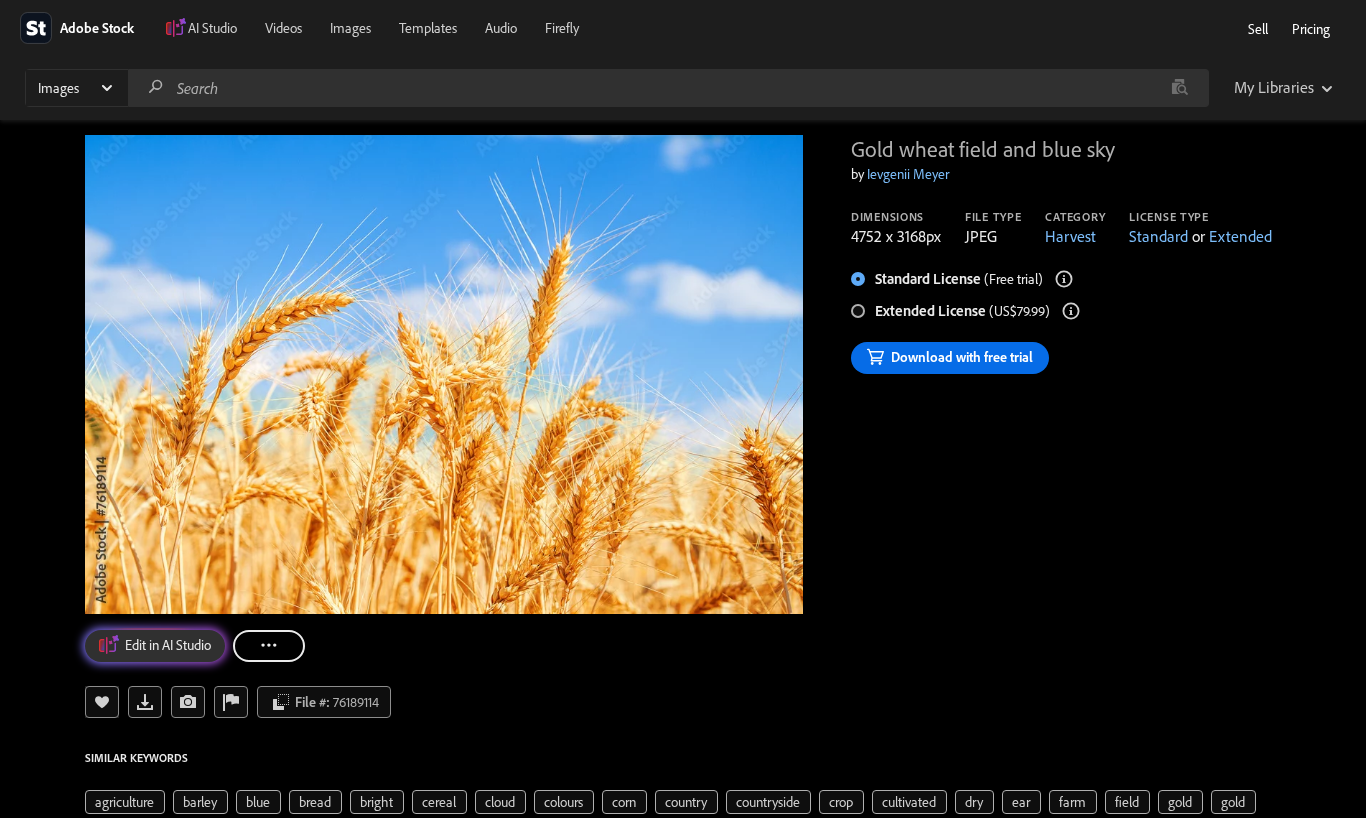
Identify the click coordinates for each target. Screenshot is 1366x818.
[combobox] (668, 88)
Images (350, 28)
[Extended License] (1071, 311)
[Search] (156, 87)
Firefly (562, 28)
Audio (501, 28)
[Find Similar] (188, 702)
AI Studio (212, 28)
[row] (125, 802)
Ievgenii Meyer (908, 174)
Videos (283, 28)
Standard (1158, 236)
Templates (428, 28)
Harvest (1070, 236)
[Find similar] (1179, 88)
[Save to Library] (102, 702)
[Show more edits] (269, 646)
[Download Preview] (145, 702)
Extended (1240, 236)
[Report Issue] (231, 702)
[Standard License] (1064, 279)
